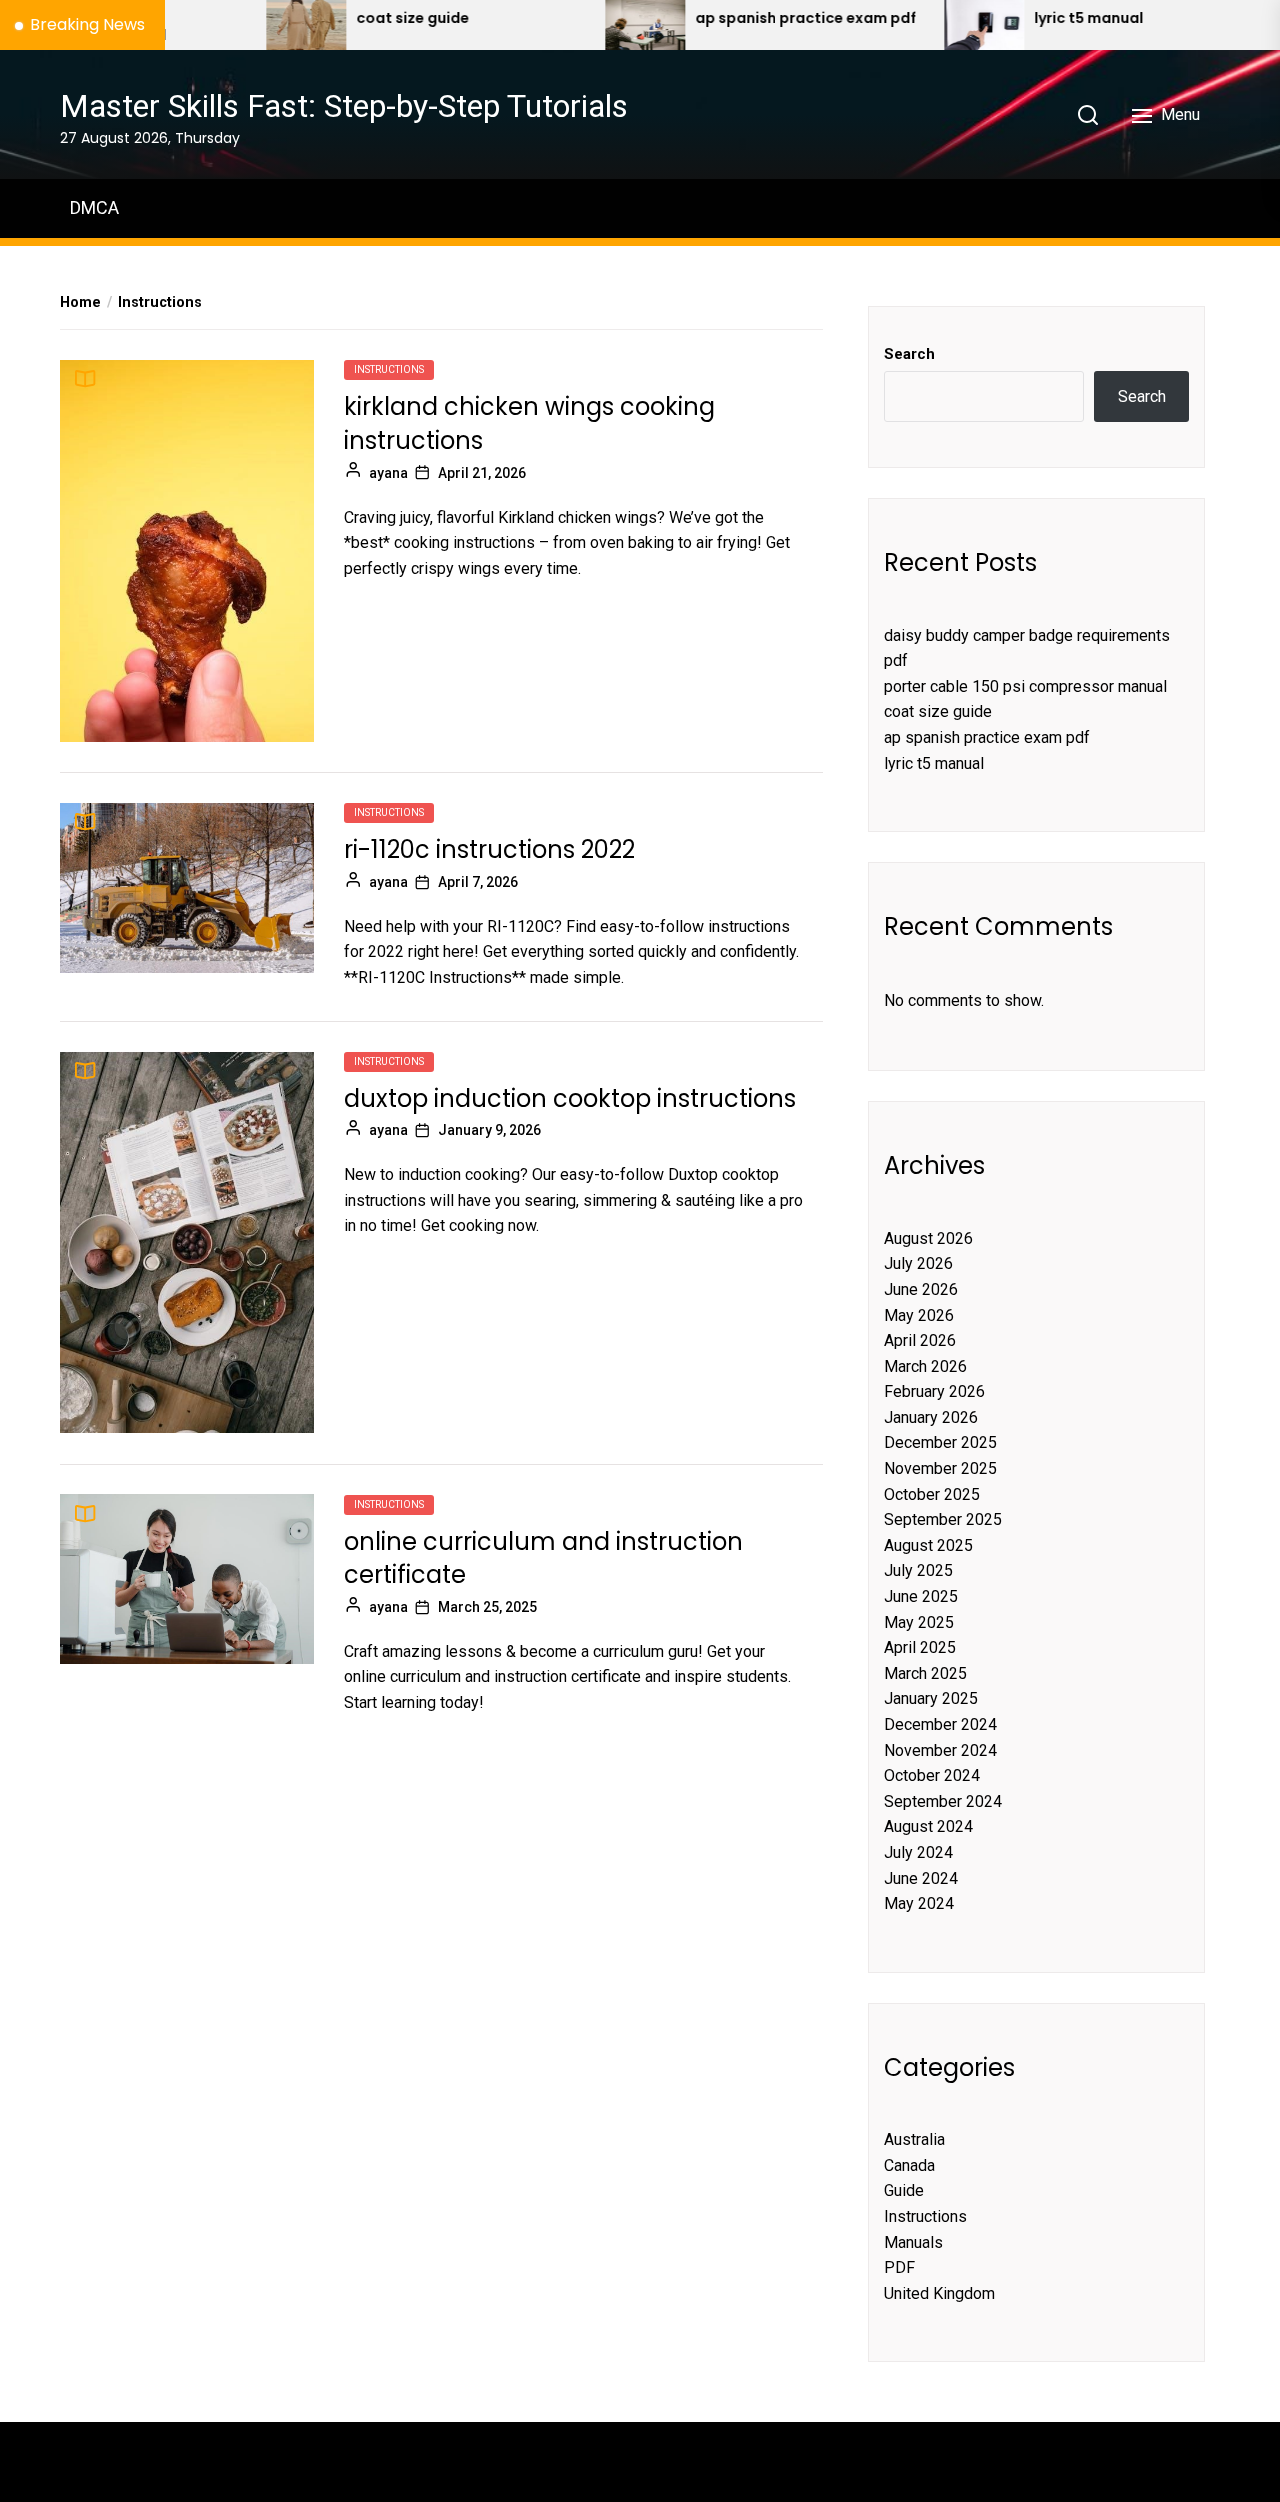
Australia (914, 2139)
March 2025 (925, 1673)
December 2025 (940, 1442)
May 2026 (919, 1315)
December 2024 (940, 1724)
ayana (388, 472)
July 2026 (918, 1263)
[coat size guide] (236, 25)
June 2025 (921, 1596)
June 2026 (921, 1289)
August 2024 (928, 1826)
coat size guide (342, 18)
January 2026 (931, 1417)
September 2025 (943, 1519)
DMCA (94, 207)
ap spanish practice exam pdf (735, 18)
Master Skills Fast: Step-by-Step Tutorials (344, 106)
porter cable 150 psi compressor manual (1025, 686)
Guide (904, 2190)
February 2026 (934, 1391)
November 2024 (940, 1750)
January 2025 (931, 1698)
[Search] (1088, 115)
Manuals (913, 2242)
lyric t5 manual (1018, 18)
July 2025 (918, 1570)
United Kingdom (939, 2293)
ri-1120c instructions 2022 (489, 849)
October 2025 (932, 1494)
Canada (909, 2165)
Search (909, 354)
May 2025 (919, 1622)
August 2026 (928, 1238)
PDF (899, 2267)
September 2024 (943, 1801)
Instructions (389, 369)
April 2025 (920, 1647)
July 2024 (918, 1852)
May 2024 (919, 1903)
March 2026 (925, 1366)
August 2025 (928, 1545)
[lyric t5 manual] (914, 25)
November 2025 (940, 1468)
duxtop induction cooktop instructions (570, 1098)
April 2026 (920, 1340)
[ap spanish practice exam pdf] (575, 25)
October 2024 (932, 1775)
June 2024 (921, 1878)
